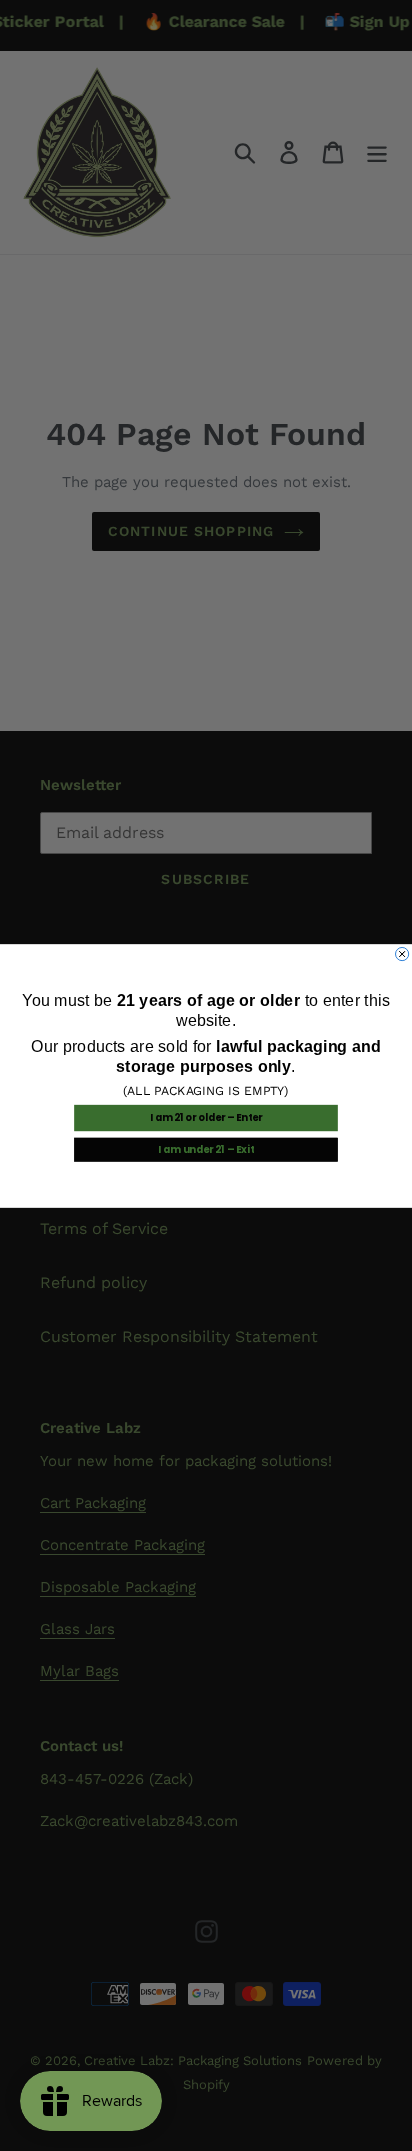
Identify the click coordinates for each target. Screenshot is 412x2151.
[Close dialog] (402, 953)
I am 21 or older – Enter (206, 1118)
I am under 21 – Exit (206, 1149)
